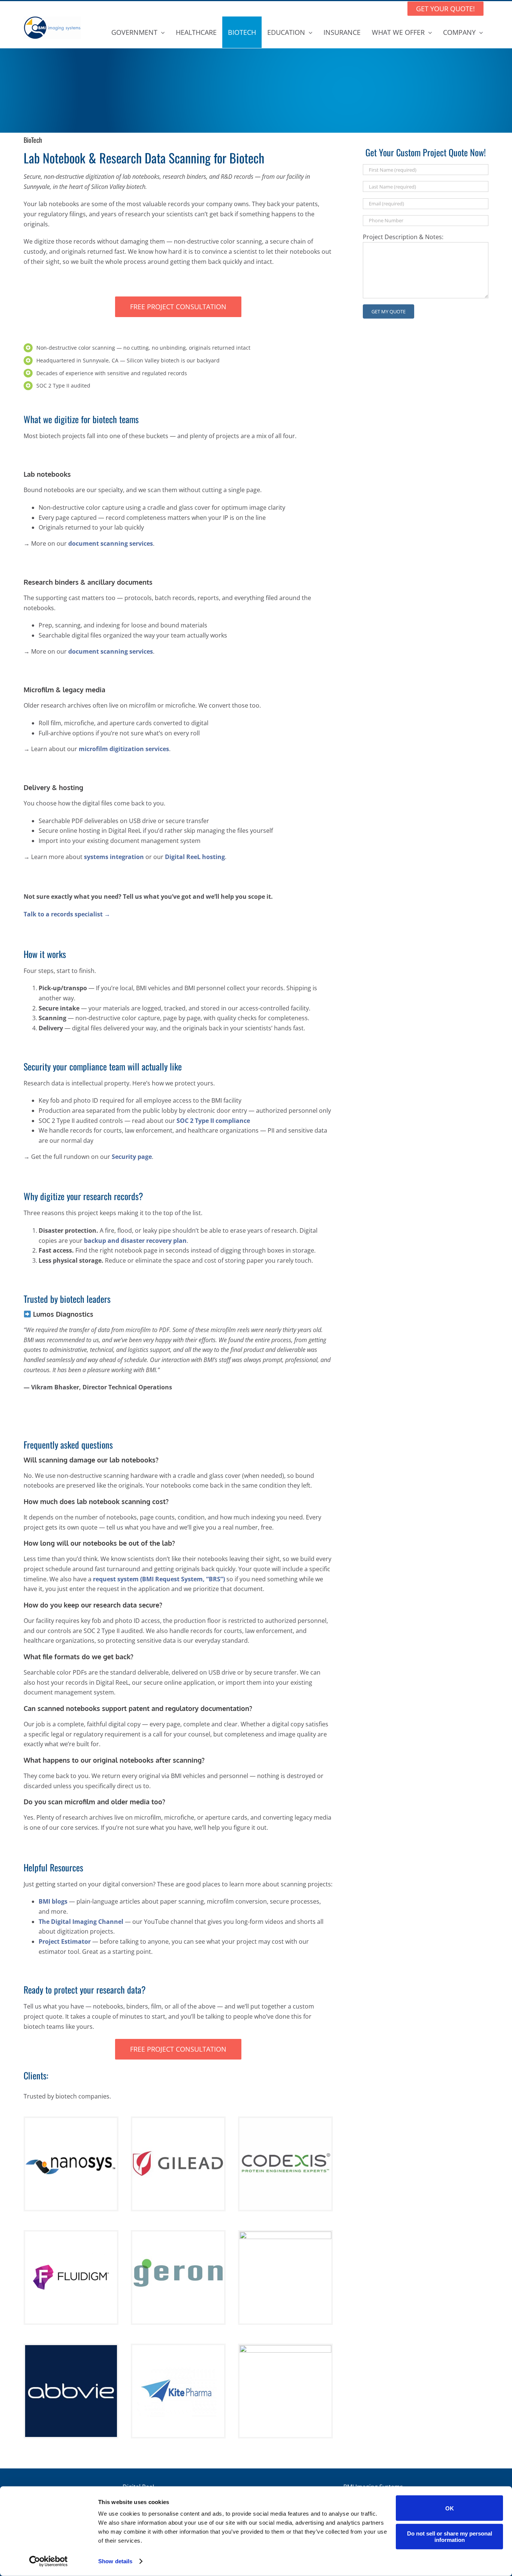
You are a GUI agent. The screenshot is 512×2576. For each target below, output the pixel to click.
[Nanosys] (71, 2121)
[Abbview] (71, 2348)
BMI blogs (53, 1901)
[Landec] (285, 2348)
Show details (115, 2561)
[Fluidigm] (71, 2235)
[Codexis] (285, 2121)
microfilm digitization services (124, 749)
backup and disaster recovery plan (135, 1241)
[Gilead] (178, 2121)
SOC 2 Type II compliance (213, 1121)
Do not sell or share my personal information (450, 2536)
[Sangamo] (285, 2235)
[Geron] (178, 2235)
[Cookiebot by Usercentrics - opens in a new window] (49, 2561)
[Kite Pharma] (178, 2348)
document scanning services (111, 543)
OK (450, 2508)
